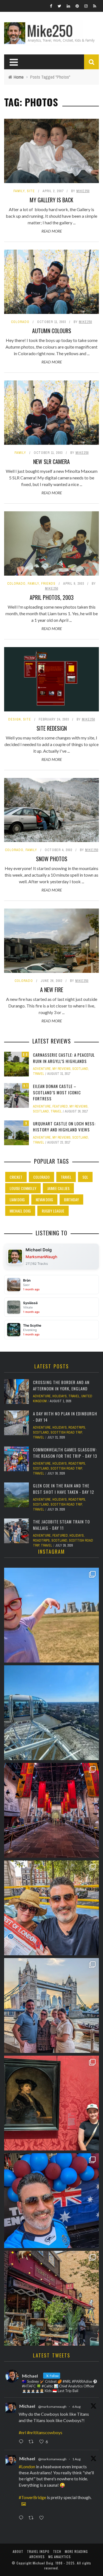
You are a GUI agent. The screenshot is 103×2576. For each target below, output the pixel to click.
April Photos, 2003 (52, 597)
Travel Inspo (38, 2551)
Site (31, 191)
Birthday (71, 1199)
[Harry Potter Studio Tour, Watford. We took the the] (51, 1810)
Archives (37, 2557)
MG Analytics (60, 2557)
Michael (27, 2406)
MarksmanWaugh (41, 1257)
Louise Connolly (23, 1188)
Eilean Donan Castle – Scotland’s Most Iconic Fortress (57, 1092)
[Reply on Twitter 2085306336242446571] (22, 2442)
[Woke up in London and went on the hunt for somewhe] (51, 2201)
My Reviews (62, 1069)
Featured (60, 1106)
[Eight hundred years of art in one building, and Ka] (51, 2103)
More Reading (76, 2551)
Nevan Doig (44, 1199)
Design (15, 719)
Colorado (20, 322)
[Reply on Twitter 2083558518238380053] (22, 2518)
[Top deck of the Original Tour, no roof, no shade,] (51, 1908)
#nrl (22, 2432)
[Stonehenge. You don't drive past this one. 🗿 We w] (51, 1615)
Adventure (42, 1069)
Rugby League (53, 1211)
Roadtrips (77, 1428)
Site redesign (52, 728)
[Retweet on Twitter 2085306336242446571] (33, 2442)
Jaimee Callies (58, 1188)
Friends (48, 584)
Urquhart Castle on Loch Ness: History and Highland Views (64, 1127)
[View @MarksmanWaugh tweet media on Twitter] (24, 2504)
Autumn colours (52, 331)
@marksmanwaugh (52, 2407)
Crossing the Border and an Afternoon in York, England (61, 1385)
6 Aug (76, 2407)
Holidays (60, 1396)
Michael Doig (20, 1211)
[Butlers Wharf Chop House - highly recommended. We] (51, 2005)
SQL (85, 1177)
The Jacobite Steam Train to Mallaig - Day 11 (61, 1525)
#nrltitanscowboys (45, 2432)
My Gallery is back (51, 200)
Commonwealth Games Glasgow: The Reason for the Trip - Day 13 (65, 1453)
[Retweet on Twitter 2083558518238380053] (33, 2518)
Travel (39, 1074)
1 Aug (76, 2459)
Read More (52, 231)
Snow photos (52, 859)
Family (19, 191)
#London (27, 2466)
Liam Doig (17, 1199)
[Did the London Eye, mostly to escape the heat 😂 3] (51, 1713)
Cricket (16, 1177)
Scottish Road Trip (66, 1432)
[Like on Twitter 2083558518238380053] (43, 2518)
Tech (57, 2551)
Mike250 (83, 191)
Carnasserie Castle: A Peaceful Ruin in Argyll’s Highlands (64, 1058)
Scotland (80, 1069)
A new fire (52, 990)
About (18, 2551)
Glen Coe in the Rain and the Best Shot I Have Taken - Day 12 (64, 1489)
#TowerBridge (32, 2497)
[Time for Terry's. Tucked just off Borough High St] (51, 2298)
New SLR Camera (51, 462)
